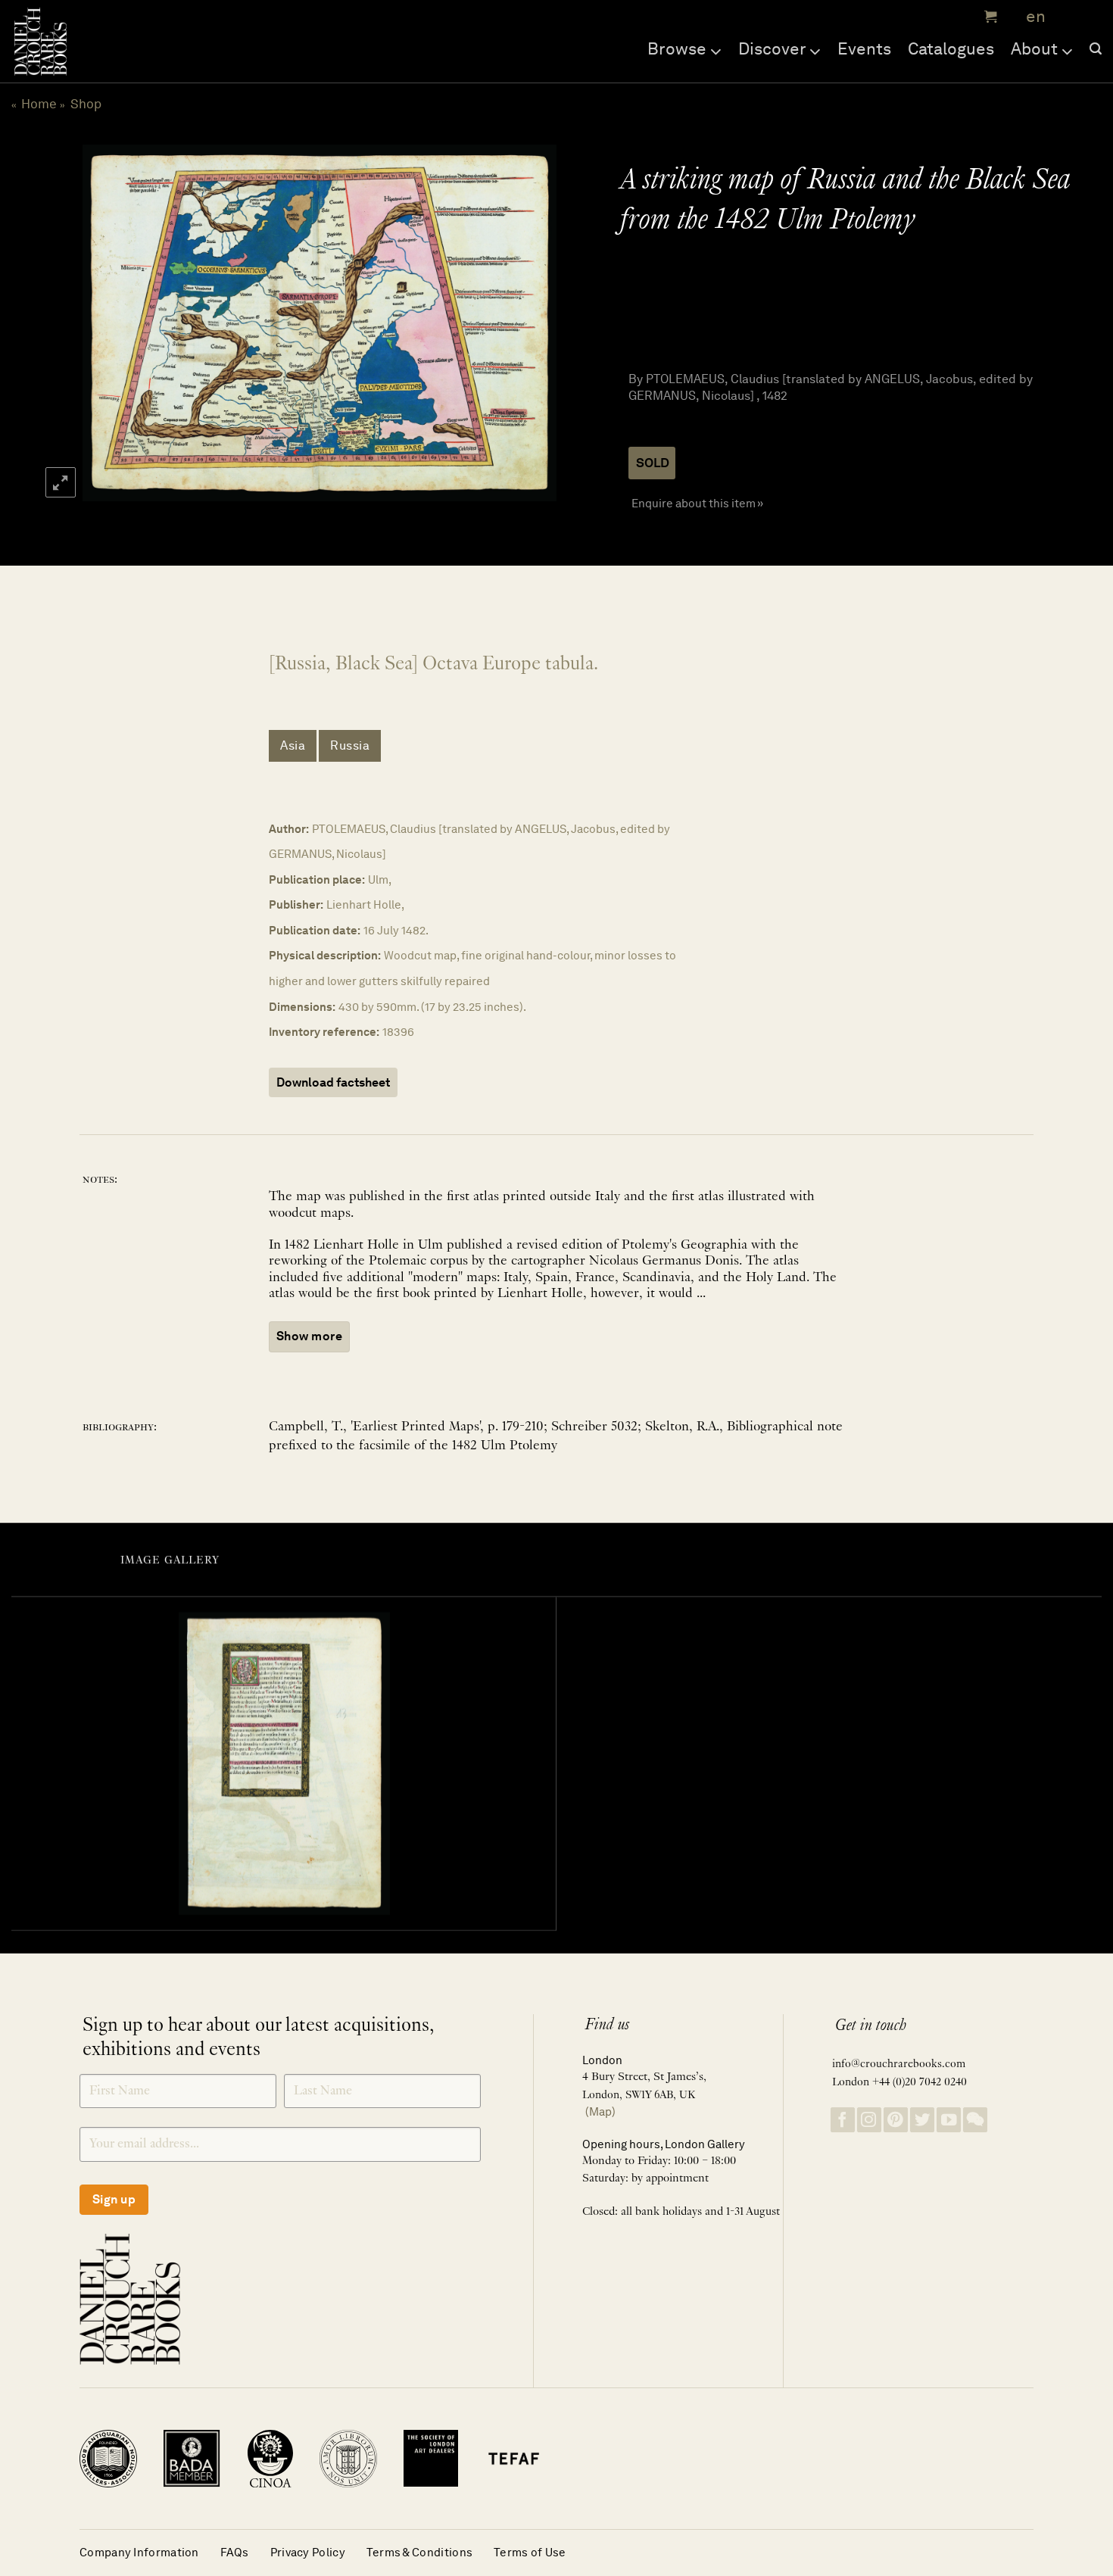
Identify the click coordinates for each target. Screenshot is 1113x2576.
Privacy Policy (308, 2552)
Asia (293, 745)
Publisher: (296, 904)
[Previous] (108, 323)
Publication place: (317, 879)
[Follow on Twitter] (922, 2120)
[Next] (528, 323)
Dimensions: (302, 1007)
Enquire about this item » (697, 503)
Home (39, 104)
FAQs (235, 2552)
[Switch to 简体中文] (1068, 17)
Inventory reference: (324, 1032)
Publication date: (315, 930)
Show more (309, 1336)
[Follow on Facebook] (843, 2120)
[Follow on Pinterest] (896, 2120)
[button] (989, 17)
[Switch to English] (1031, 17)
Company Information (139, 2552)
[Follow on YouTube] (949, 2120)
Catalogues (951, 48)
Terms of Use (530, 2552)
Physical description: (325, 955)
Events (864, 48)
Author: (289, 829)
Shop (86, 104)
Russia (350, 745)
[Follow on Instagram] (869, 2120)
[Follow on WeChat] (975, 2120)
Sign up (114, 2199)
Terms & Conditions (419, 2552)
